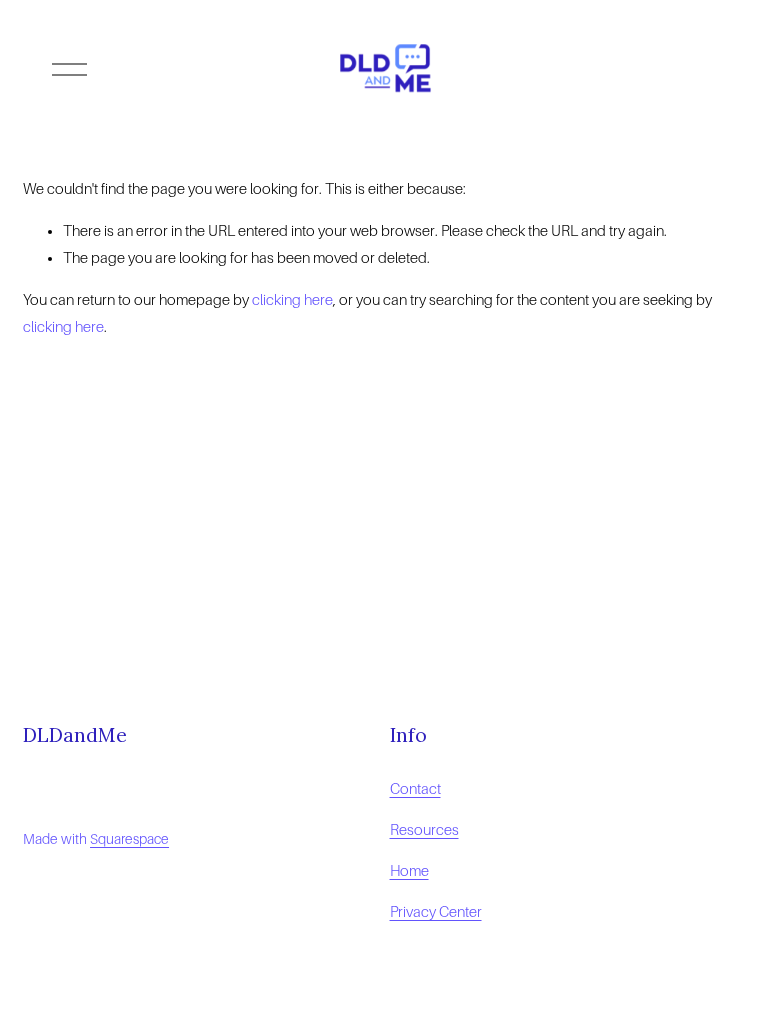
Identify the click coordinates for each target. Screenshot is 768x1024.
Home (409, 871)
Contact (415, 789)
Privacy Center (436, 912)
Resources (424, 830)
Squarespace (129, 839)
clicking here (292, 300)
